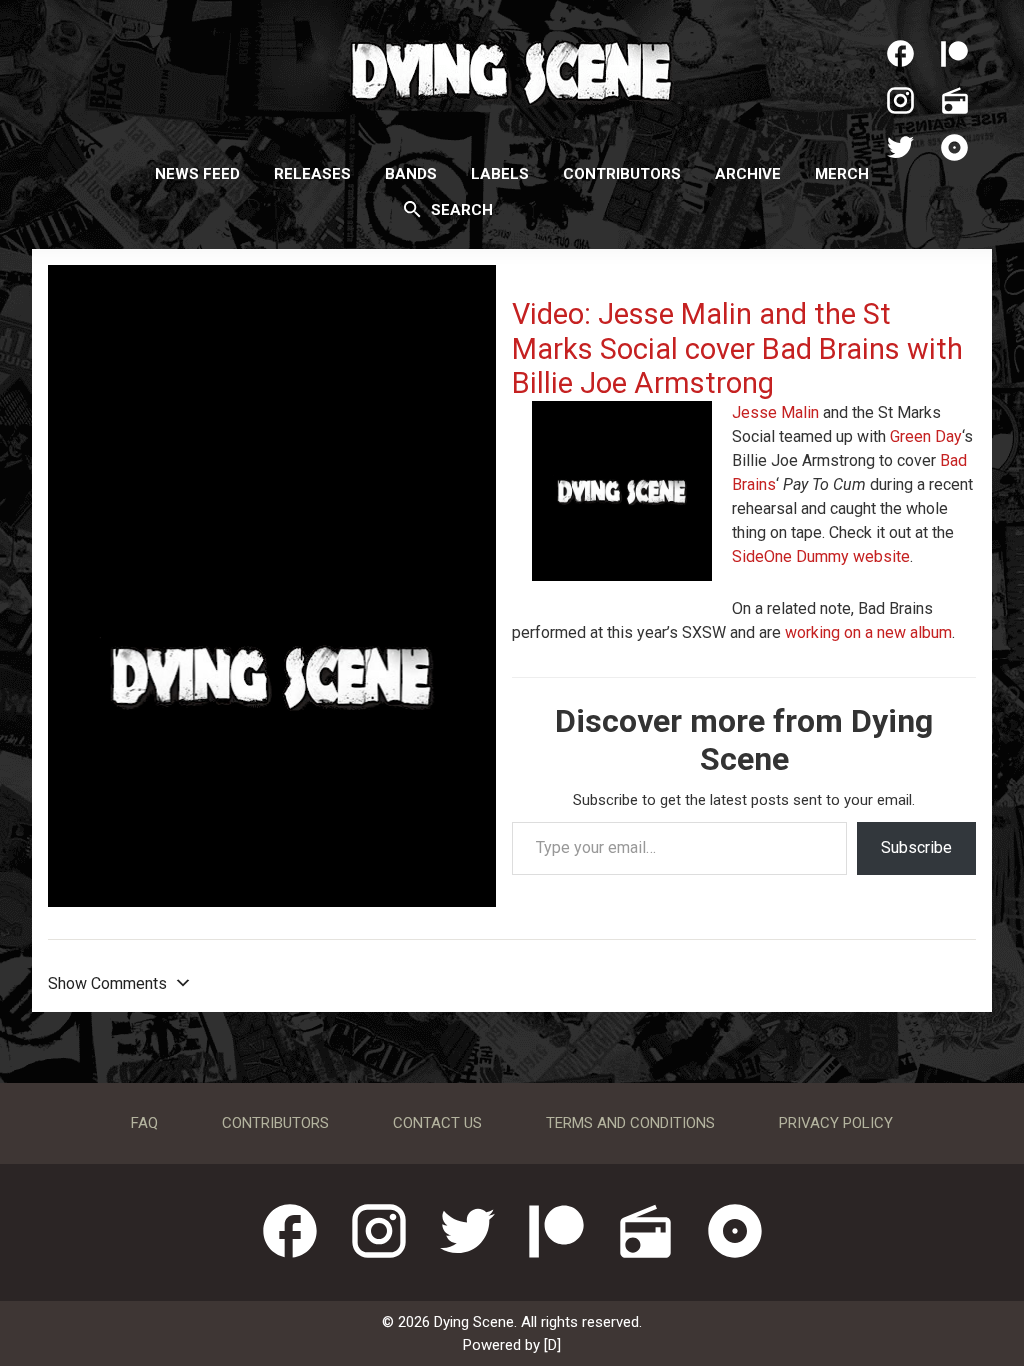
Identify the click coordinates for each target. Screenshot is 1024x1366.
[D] (552, 1345)
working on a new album (868, 632)
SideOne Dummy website (821, 556)
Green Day (926, 436)
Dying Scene (512, 70)
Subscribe (916, 847)
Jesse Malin (775, 412)
